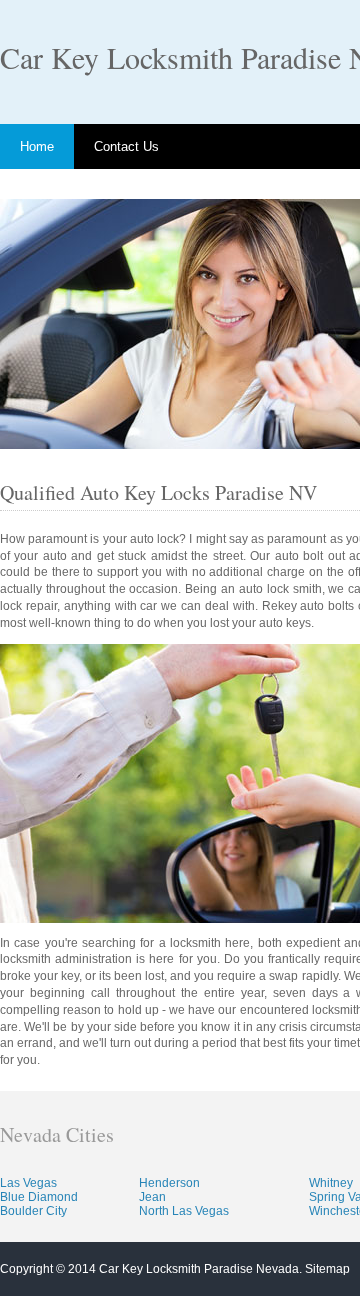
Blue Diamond (39, 1197)
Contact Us (126, 146)
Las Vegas (28, 1183)
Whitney (331, 1183)
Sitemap (327, 1269)
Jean (152, 1197)
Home (37, 146)
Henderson (169, 1183)
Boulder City (33, 1211)
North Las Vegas (184, 1211)
